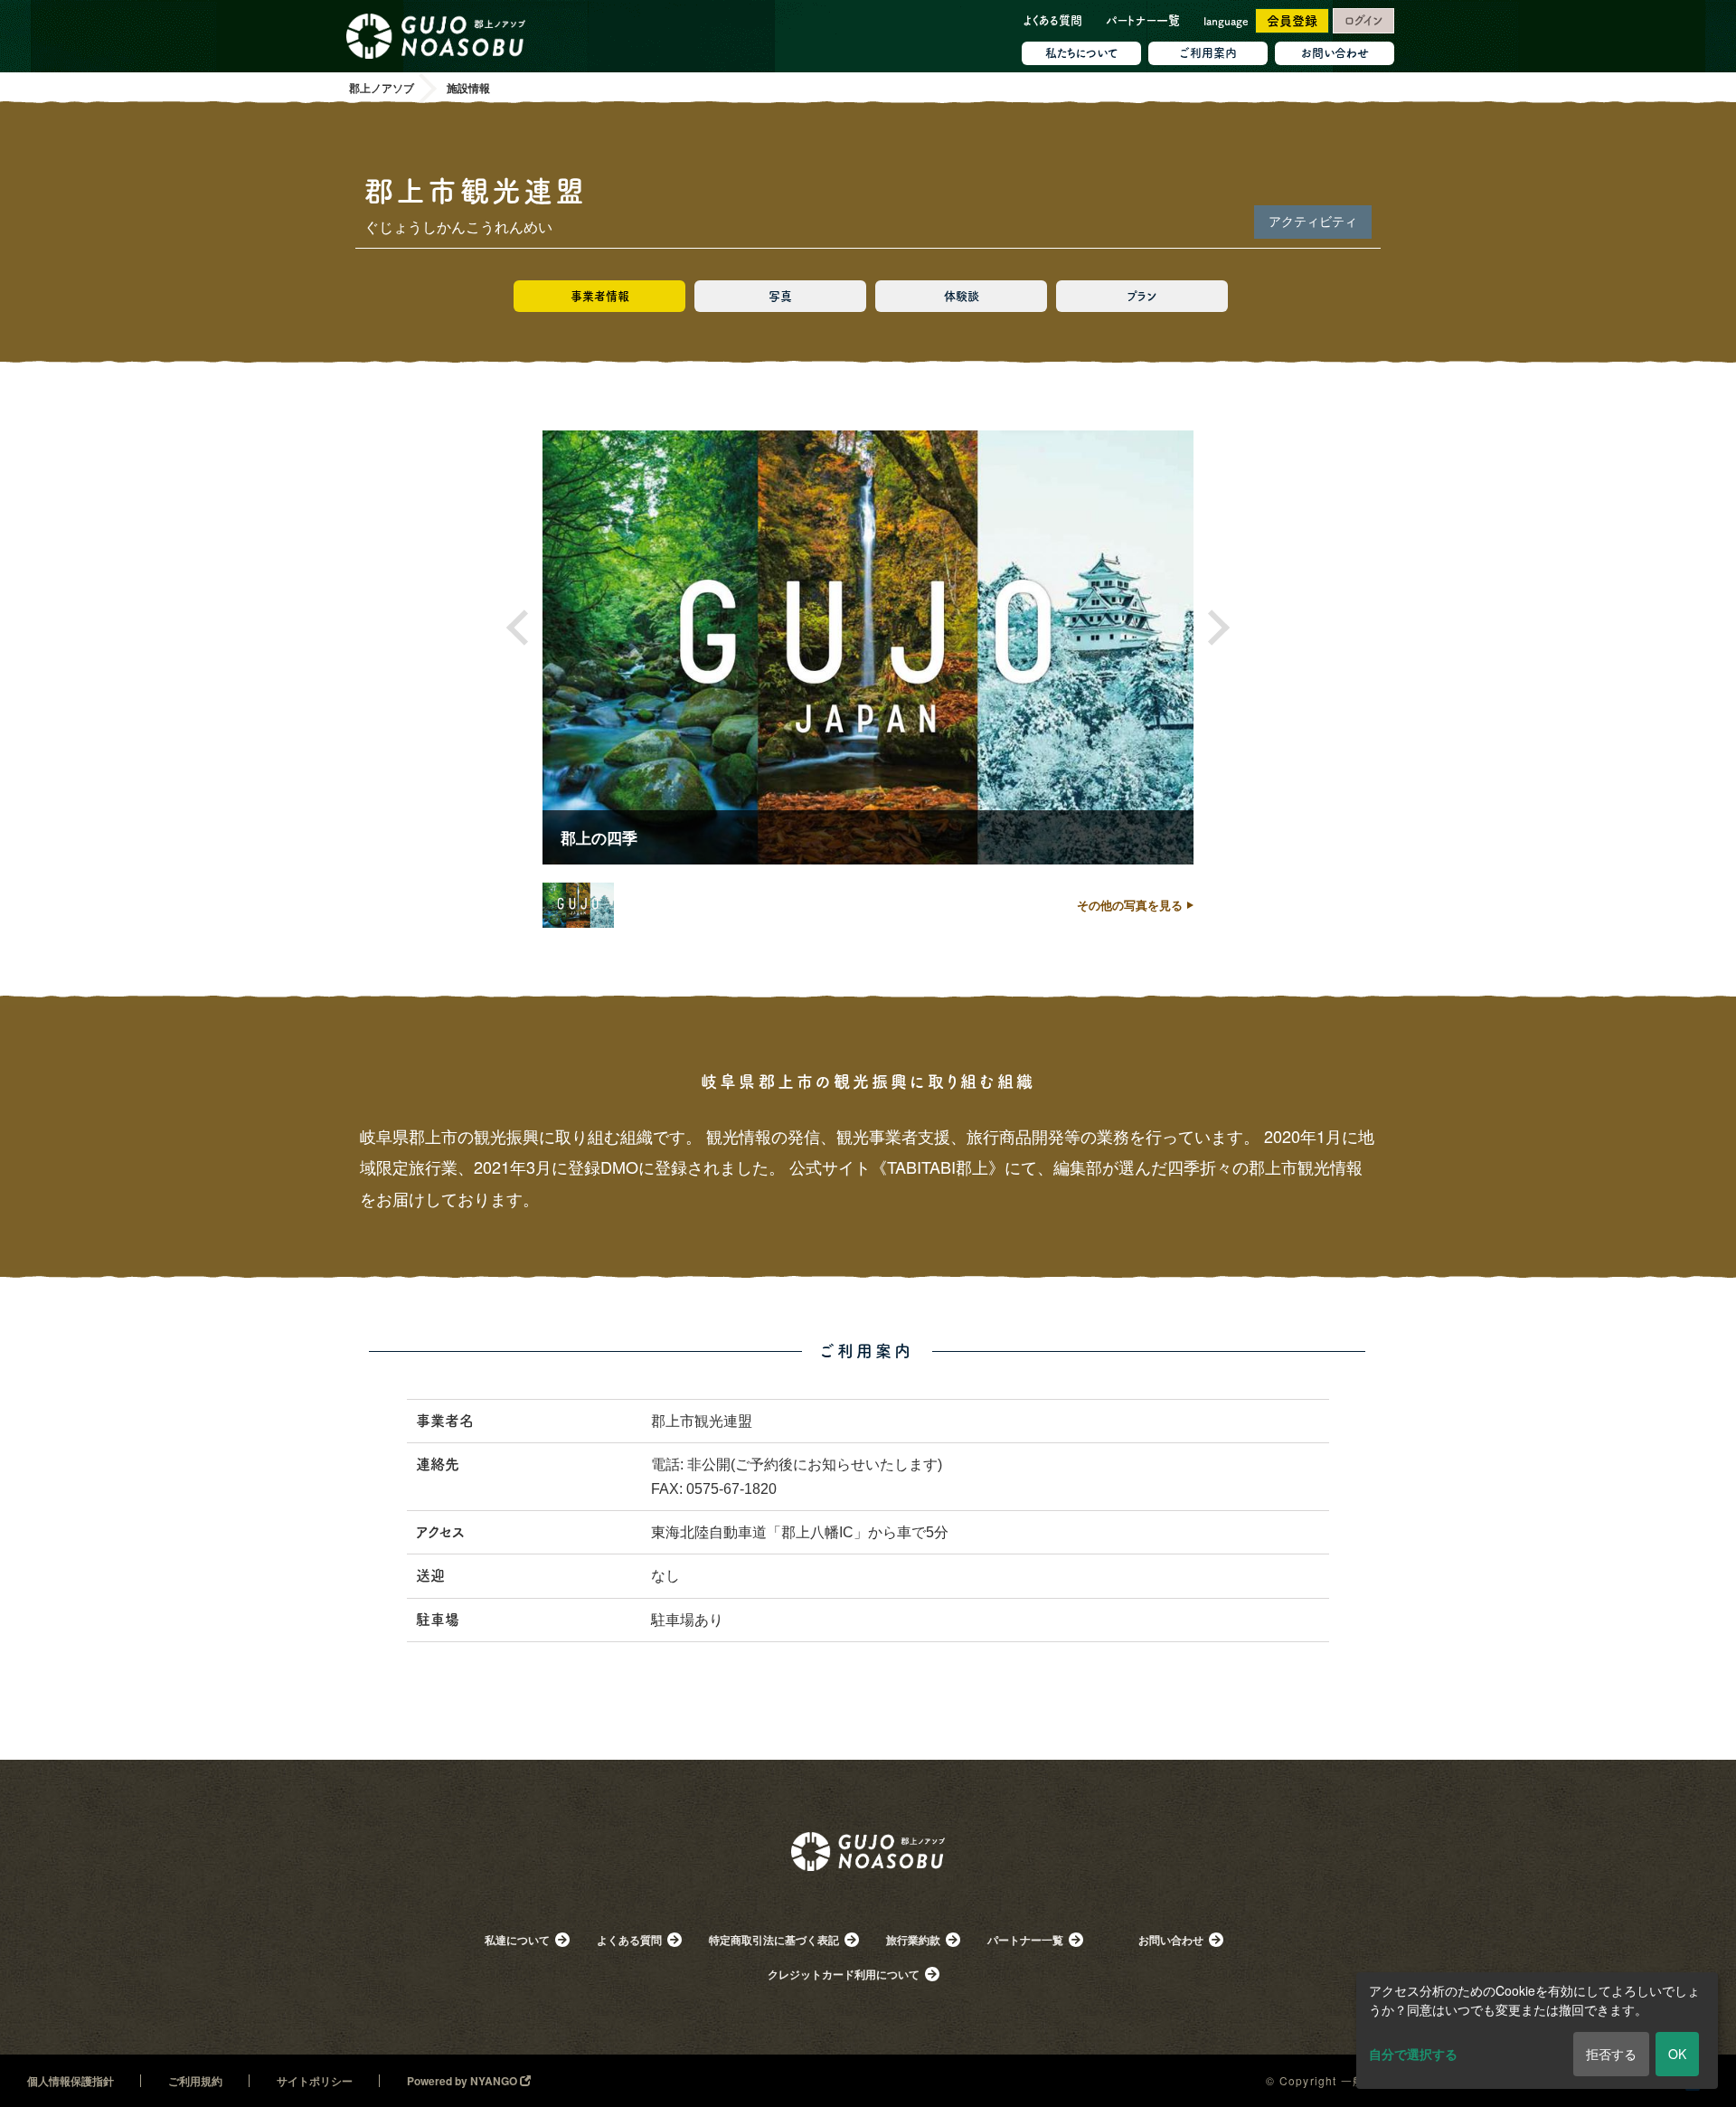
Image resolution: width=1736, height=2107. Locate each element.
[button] (524, 628)
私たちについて (1082, 53)
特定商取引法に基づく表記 (774, 1940)
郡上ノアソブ (868, 1877)
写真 (780, 296)
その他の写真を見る (1130, 905)
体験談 (962, 296)
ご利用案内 (1208, 53)
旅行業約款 (913, 1940)
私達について (517, 1940)
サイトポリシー (315, 2081)
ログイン (1363, 20)
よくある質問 (1052, 20)
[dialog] (1537, 2031)
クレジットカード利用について (844, 1974)
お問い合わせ (1335, 53)
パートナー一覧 (1143, 20)
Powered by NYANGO (463, 2081)
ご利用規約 (195, 2081)
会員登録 (1292, 21)
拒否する (1611, 2054)
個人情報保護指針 (71, 2081)
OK (1677, 2054)
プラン (1142, 296)
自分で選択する (1413, 2054)
